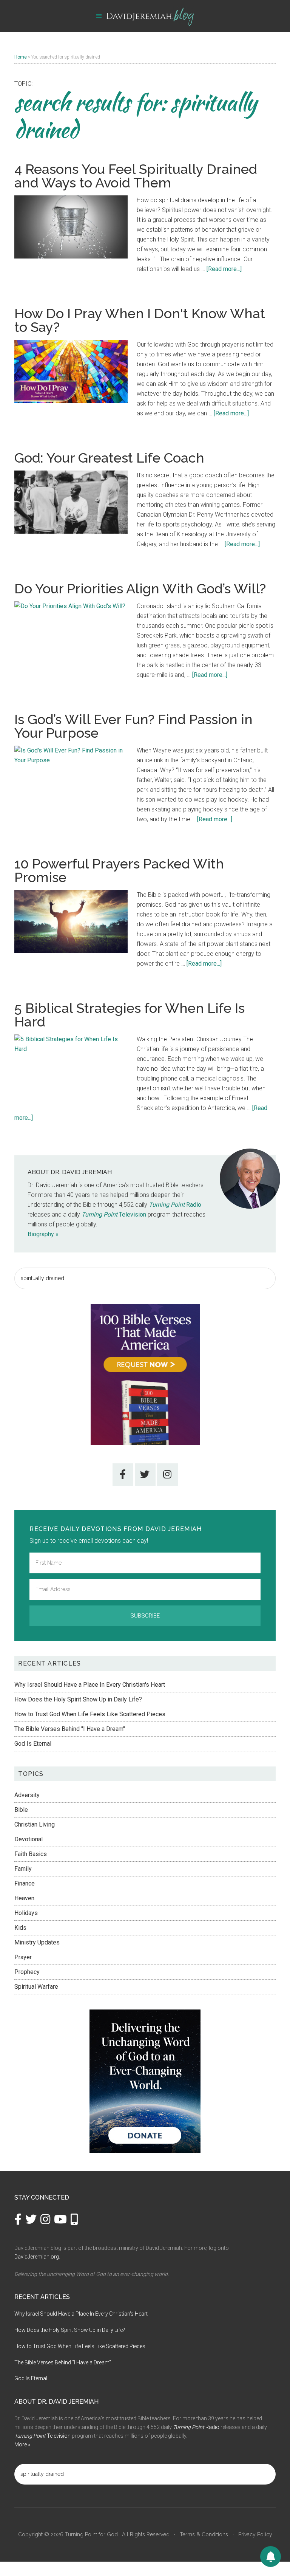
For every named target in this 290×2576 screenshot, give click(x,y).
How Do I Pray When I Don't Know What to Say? (140, 320)
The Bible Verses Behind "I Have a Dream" (70, 1729)
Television (114, 1214)
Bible (21, 1810)
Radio (175, 1205)
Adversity (27, 1795)
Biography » (43, 1234)
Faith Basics (31, 1854)
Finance (25, 1883)
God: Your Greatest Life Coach (109, 458)
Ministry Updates (37, 1942)
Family (23, 1869)
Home (21, 57)
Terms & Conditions (204, 2534)
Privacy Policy (255, 2534)
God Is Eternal (33, 1744)
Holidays (26, 1913)
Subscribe (145, 1616)
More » (22, 2444)
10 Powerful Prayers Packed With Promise (119, 870)
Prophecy (27, 1972)
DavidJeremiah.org (37, 2257)
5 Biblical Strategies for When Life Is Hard (130, 1015)
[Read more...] (224, 269)
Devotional (29, 1839)
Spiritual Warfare (36, 1987)
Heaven (24, 1898)
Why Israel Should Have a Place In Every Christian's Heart (90, 1685)
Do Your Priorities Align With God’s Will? (140, 588)
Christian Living (35, 1824)
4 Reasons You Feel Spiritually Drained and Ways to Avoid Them (136, 176)
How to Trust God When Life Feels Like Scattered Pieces (90, 1714)
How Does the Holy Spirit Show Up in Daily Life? (78, 1699)
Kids (20, 1928)
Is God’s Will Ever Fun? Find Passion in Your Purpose (133, 726)
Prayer (23, 1957)
